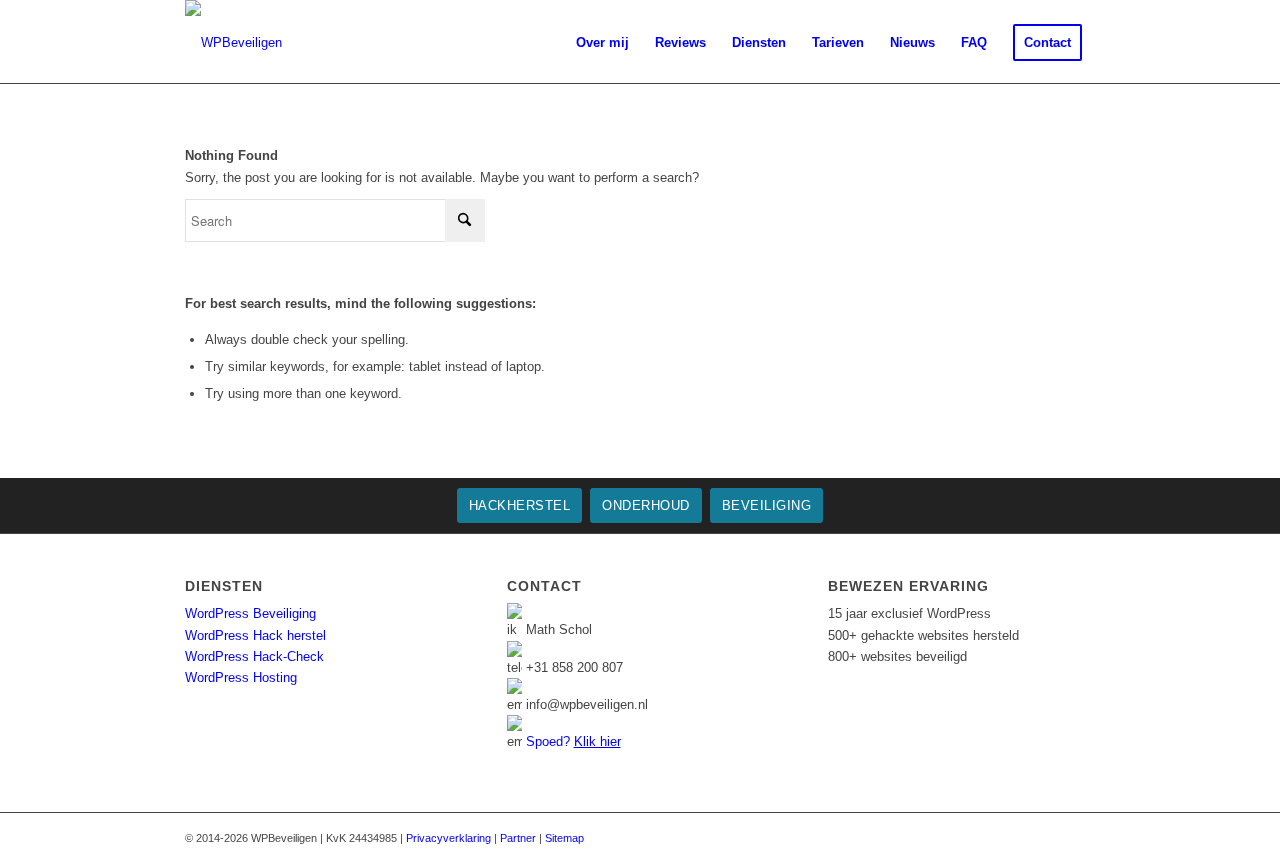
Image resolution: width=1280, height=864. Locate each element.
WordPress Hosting (241, 677)
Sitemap (564, 838)
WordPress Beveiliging (250, 613)
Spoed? (573, 741)
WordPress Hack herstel (255, 635)
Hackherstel (520, 505)
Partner (518, 838)
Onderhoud (646, 505)
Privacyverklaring (448, 838)
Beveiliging (767, 505)
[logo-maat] (233, 42)
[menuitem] (545, 42)
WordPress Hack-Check (254, 656)
